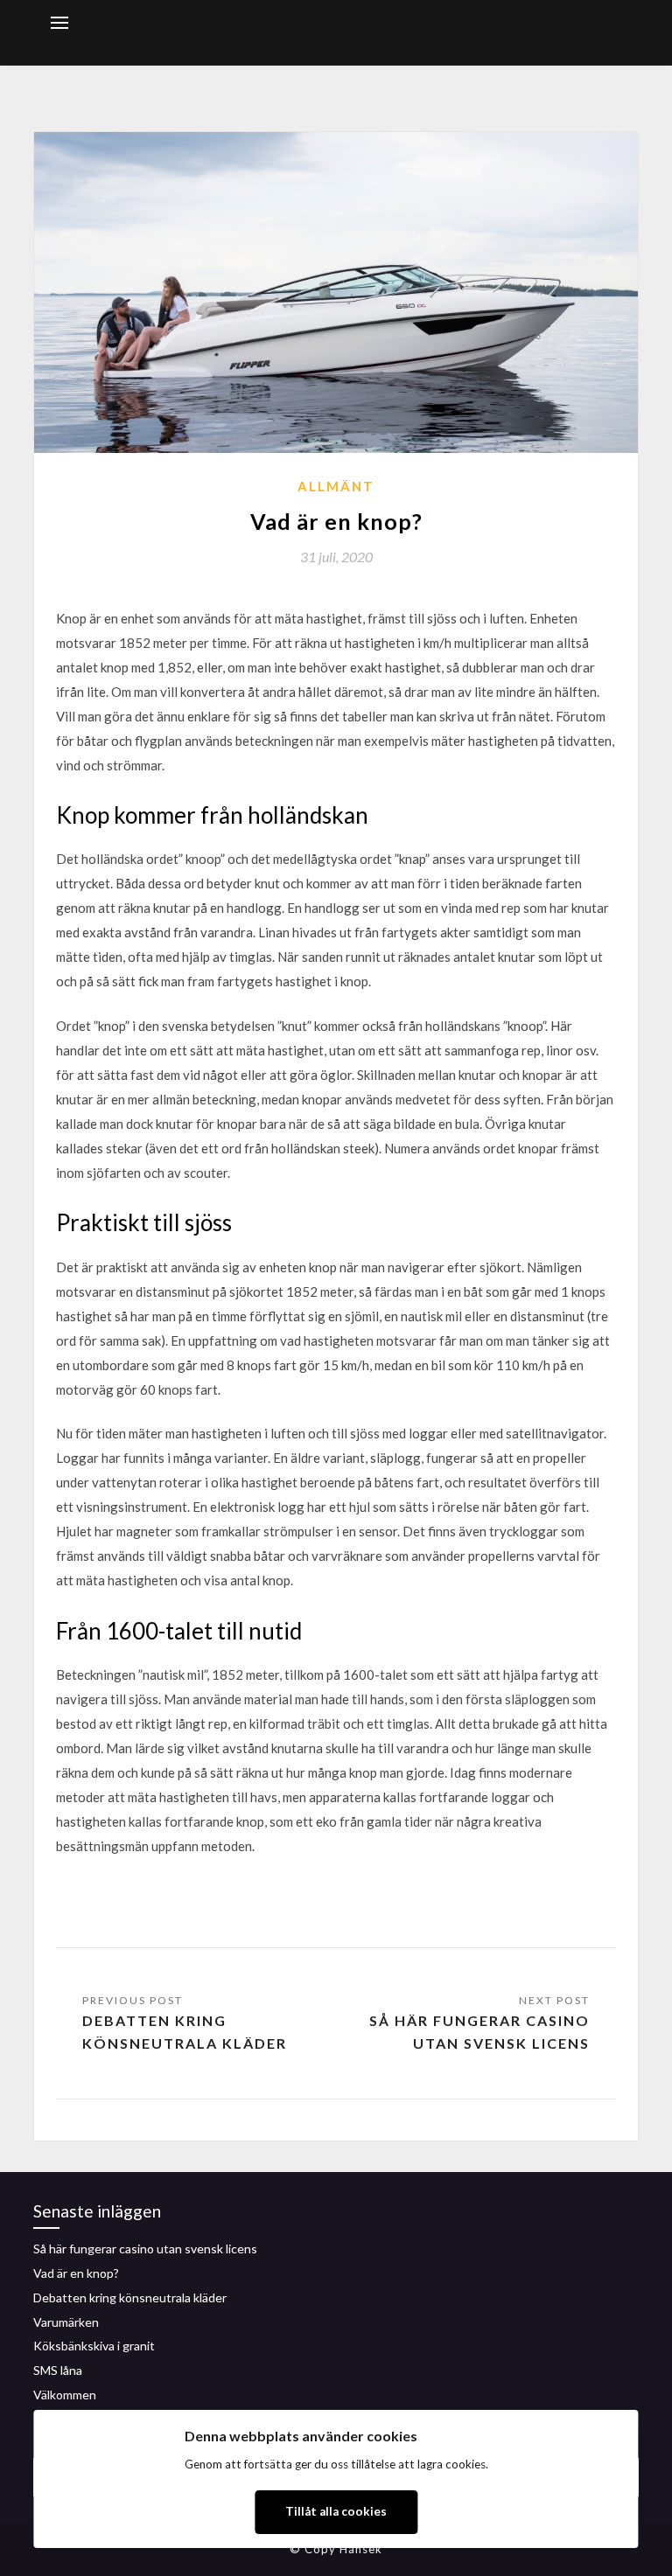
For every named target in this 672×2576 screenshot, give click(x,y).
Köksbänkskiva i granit (94, 2346)
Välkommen (65, 2395)
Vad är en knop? (76, 2273)
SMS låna (58, 2370)
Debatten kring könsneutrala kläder (185, 2032)
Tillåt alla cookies (336, 2511)
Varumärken (66, 2322)
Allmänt (336, 486)
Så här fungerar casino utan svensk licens (479, 2032)
